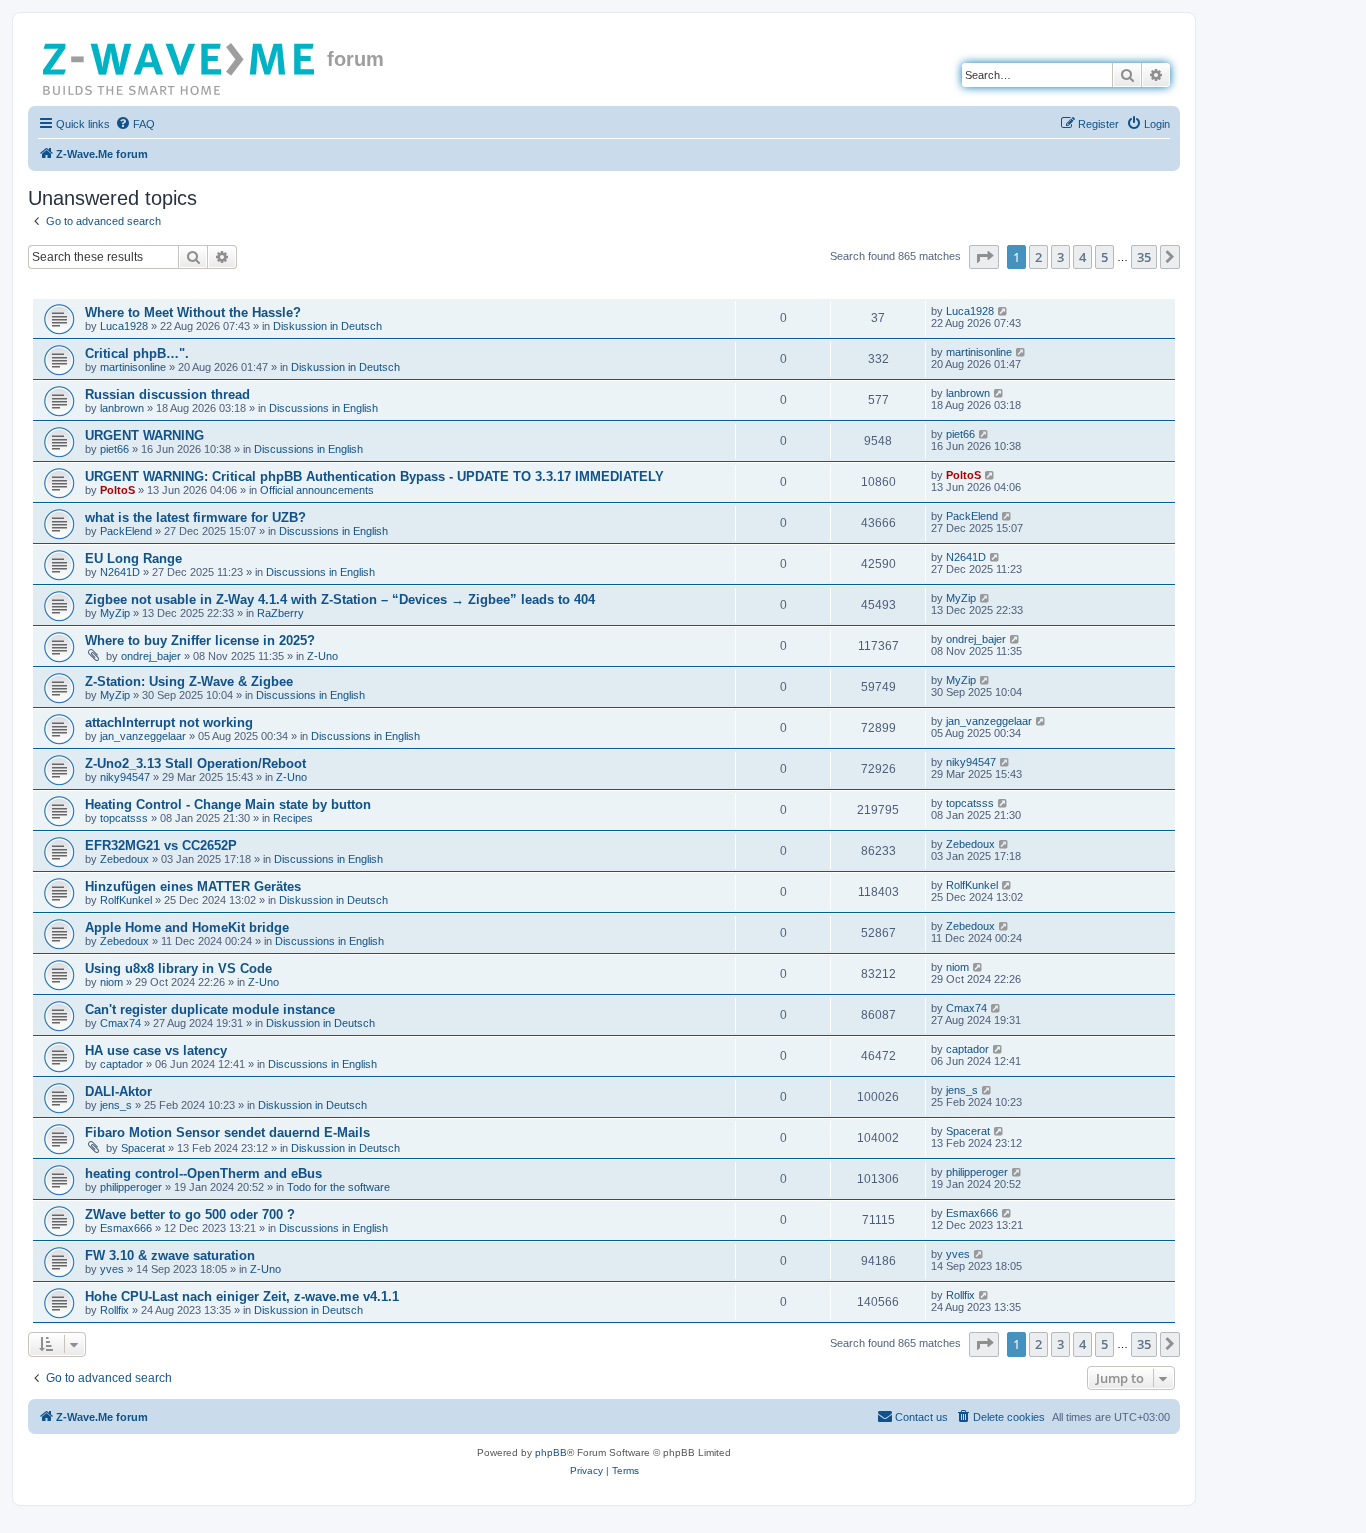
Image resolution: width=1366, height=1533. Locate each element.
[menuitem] (135, 124)
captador (121, 1064)
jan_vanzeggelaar (143, 736)
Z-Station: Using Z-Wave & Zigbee (189, 681)
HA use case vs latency (156, 1050)
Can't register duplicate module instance (210, 1009)
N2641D (120, 572)
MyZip (115, 613)
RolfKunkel (126, 900)
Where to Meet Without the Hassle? (193, 312)
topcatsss (124, 818)
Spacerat (143, 1148)
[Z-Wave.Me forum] (180, 65)
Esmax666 (126, 1228)
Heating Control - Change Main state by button (228, 804)
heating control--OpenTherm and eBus (203, 1173)
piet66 (114, 449)
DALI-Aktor (118, 1091)
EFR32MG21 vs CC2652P (161, 845)
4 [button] (1082, 257)
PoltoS (117, 490)
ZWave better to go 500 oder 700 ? (190, 1214)
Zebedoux (124, 859)
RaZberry (280, 613)
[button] (984, 257)
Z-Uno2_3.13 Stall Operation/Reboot (195, 763)
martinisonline (133, 367)
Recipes (293, 818)
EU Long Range (133, 558)
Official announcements (317, 490)
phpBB (551, 1452)
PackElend (126, 531)
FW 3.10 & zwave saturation (170, 1255)
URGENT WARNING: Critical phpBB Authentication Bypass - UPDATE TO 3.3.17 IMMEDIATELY (374, 476)
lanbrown (122, 408)
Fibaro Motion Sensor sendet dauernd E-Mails (227, 1132)
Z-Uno (322, 656)
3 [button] (1060, 257)
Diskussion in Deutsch (327, 326)
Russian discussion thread (167, 394)
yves (112, 1269)
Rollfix (114, 1310)
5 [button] (1104, 257)
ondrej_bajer (151, 656)
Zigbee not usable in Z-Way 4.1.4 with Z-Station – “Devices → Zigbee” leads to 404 (340, 599)
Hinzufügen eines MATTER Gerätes (193, 886)
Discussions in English (323, 408)
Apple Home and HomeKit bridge (187, 927)
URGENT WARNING (144, 435)
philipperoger (131, 1187)
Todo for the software (338, 1187)
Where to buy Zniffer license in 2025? (200, 640)
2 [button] (1038, 257)
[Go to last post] (1003, 311)
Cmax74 (120, 1023)
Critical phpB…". (137, 353)
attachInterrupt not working (169, 722)
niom (111, 982)
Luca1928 (124, 326)
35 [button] (1144, 257)
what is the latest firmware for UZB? (195, 517)
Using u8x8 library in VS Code (178, 968)
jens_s (116, 1105)
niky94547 (125, 777)
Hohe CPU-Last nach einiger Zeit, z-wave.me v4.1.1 (242, 1296)
